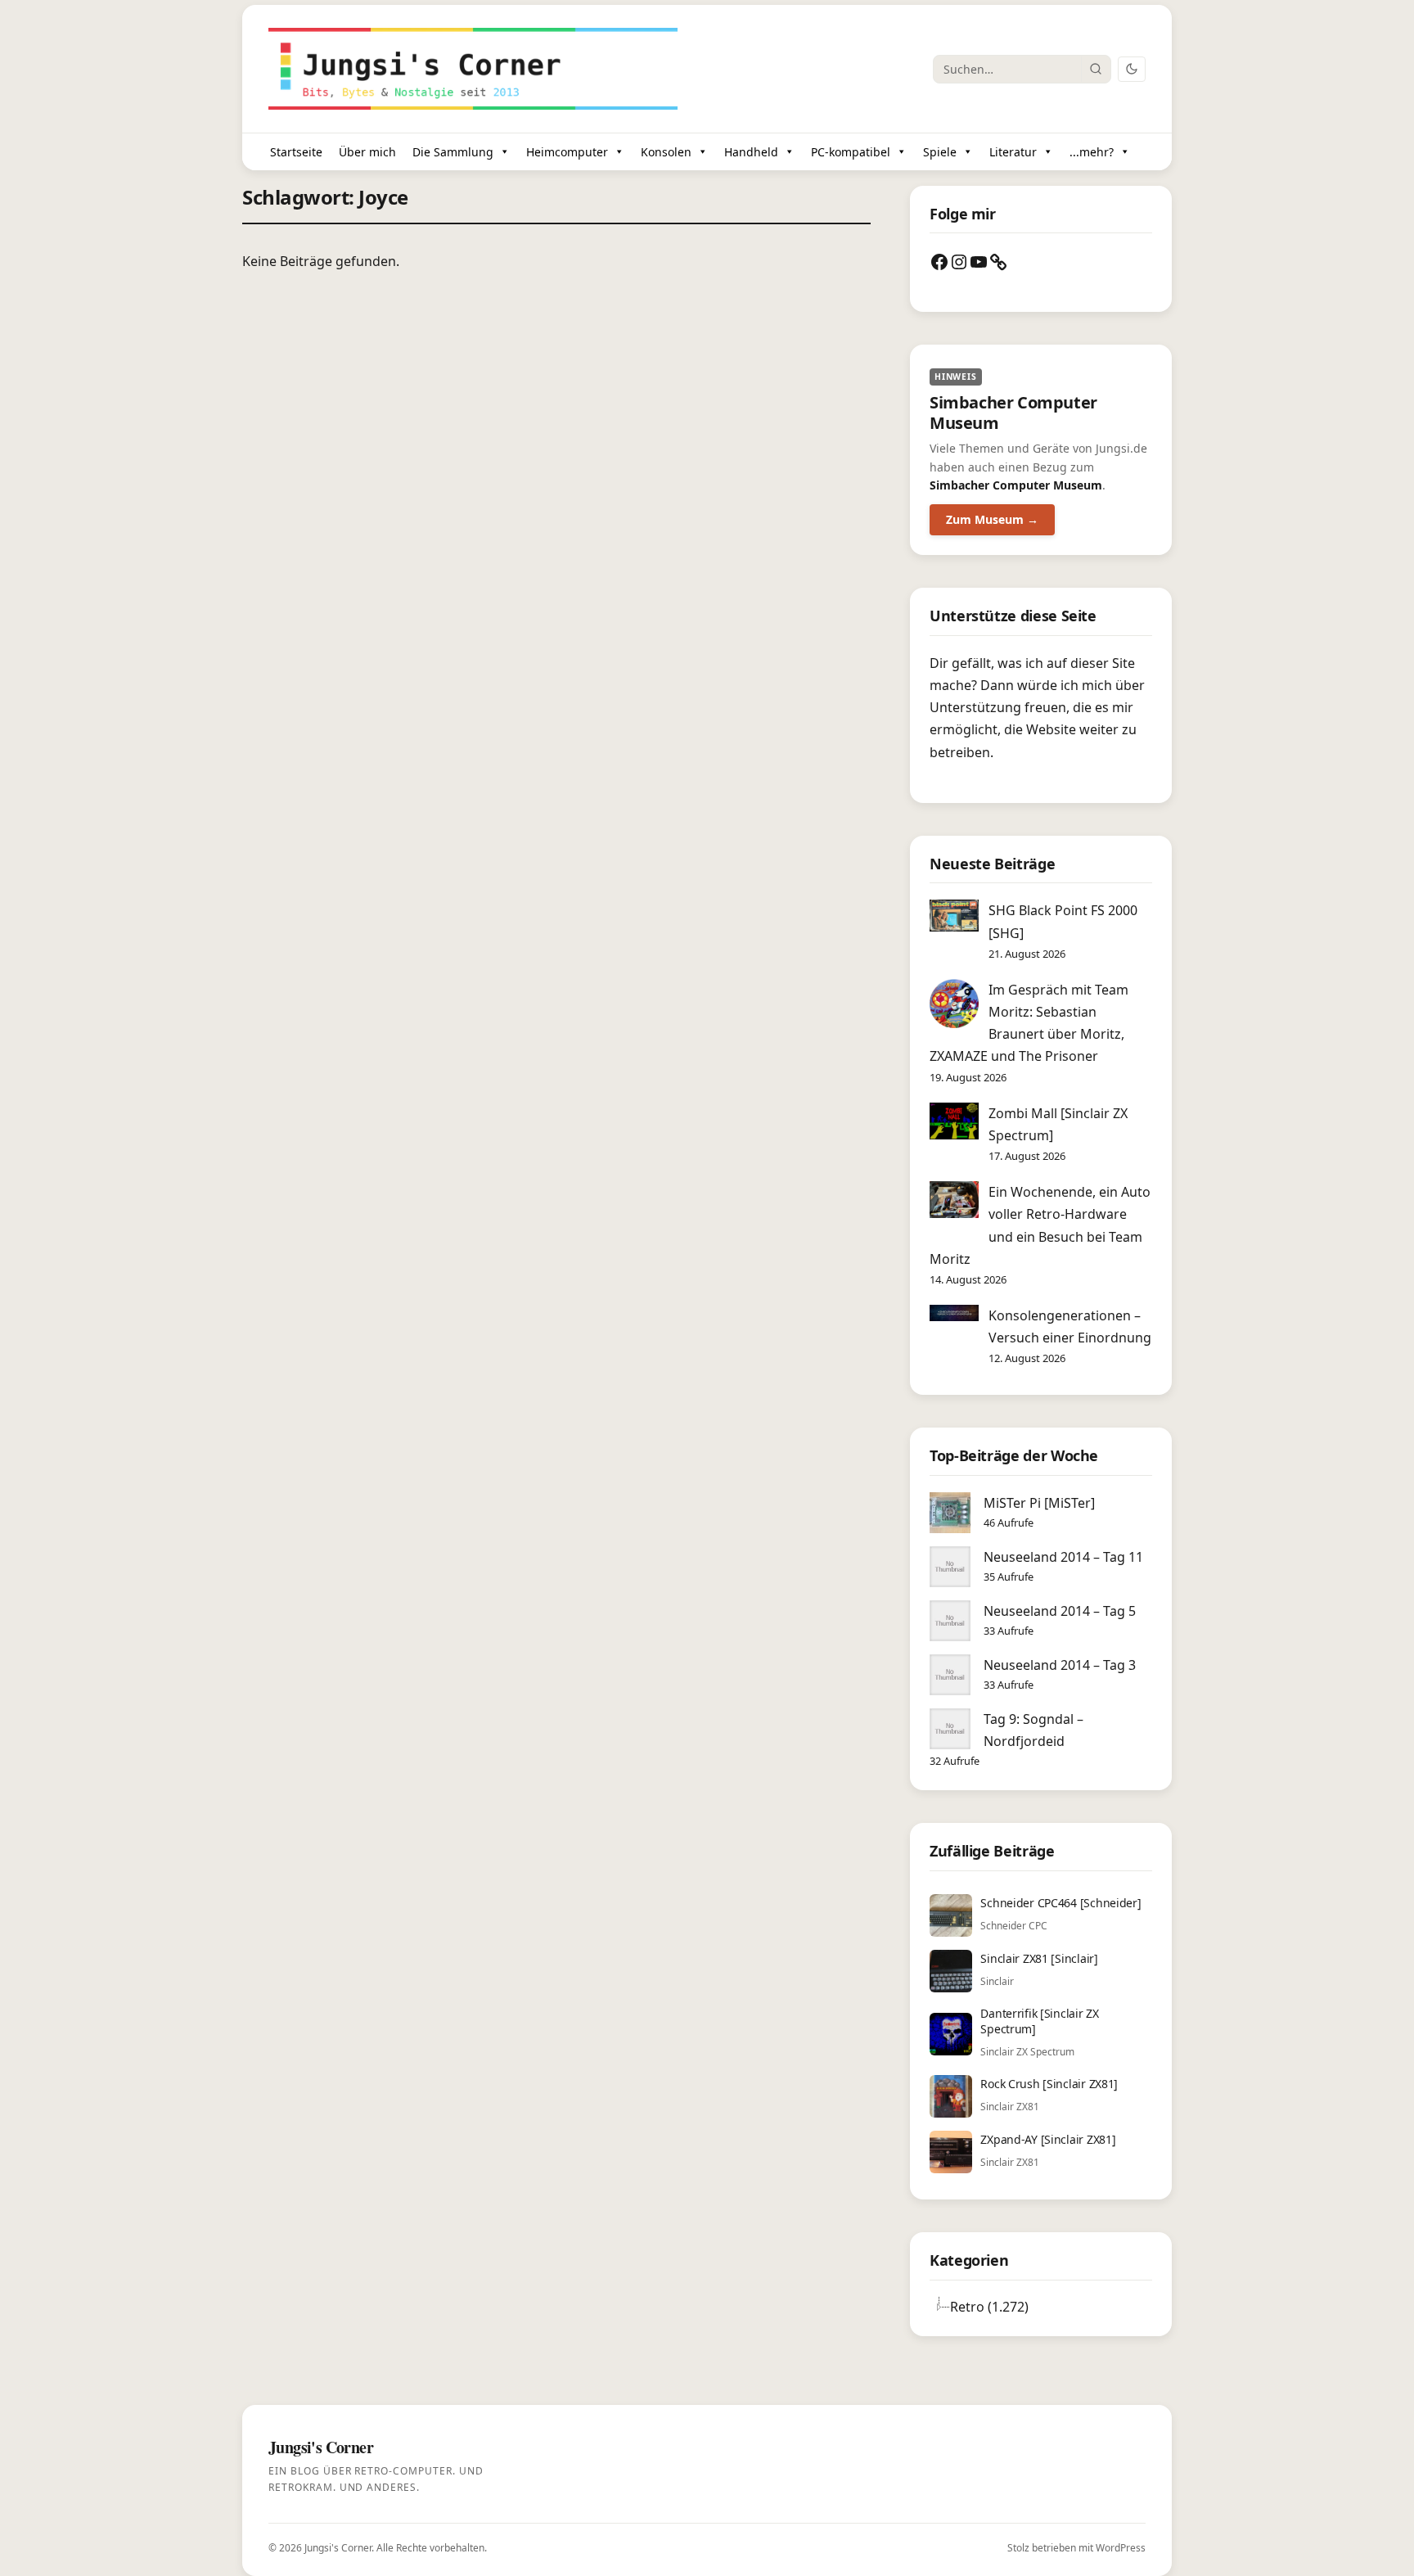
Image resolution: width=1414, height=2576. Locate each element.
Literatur (1013, 152)
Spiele (940, 152)
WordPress (1121, 2548)
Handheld (751, 152)
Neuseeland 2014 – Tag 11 (1063, 1557)
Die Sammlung (453, 152)
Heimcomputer (567, 152)
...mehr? (1092, 152)
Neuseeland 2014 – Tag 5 (1060, 1611)
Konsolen (666, 152)
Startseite (296, 152)
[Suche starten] (1096, 69)
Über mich (367, 152)
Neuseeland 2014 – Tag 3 (1060, 1665)
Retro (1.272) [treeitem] (989, 2307)
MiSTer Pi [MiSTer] (1039, 1503)
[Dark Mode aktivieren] (1132, 69)
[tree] (1041, 2307)
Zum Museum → (992, 519)
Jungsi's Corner (338, 2548)
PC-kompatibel (851, 152)
